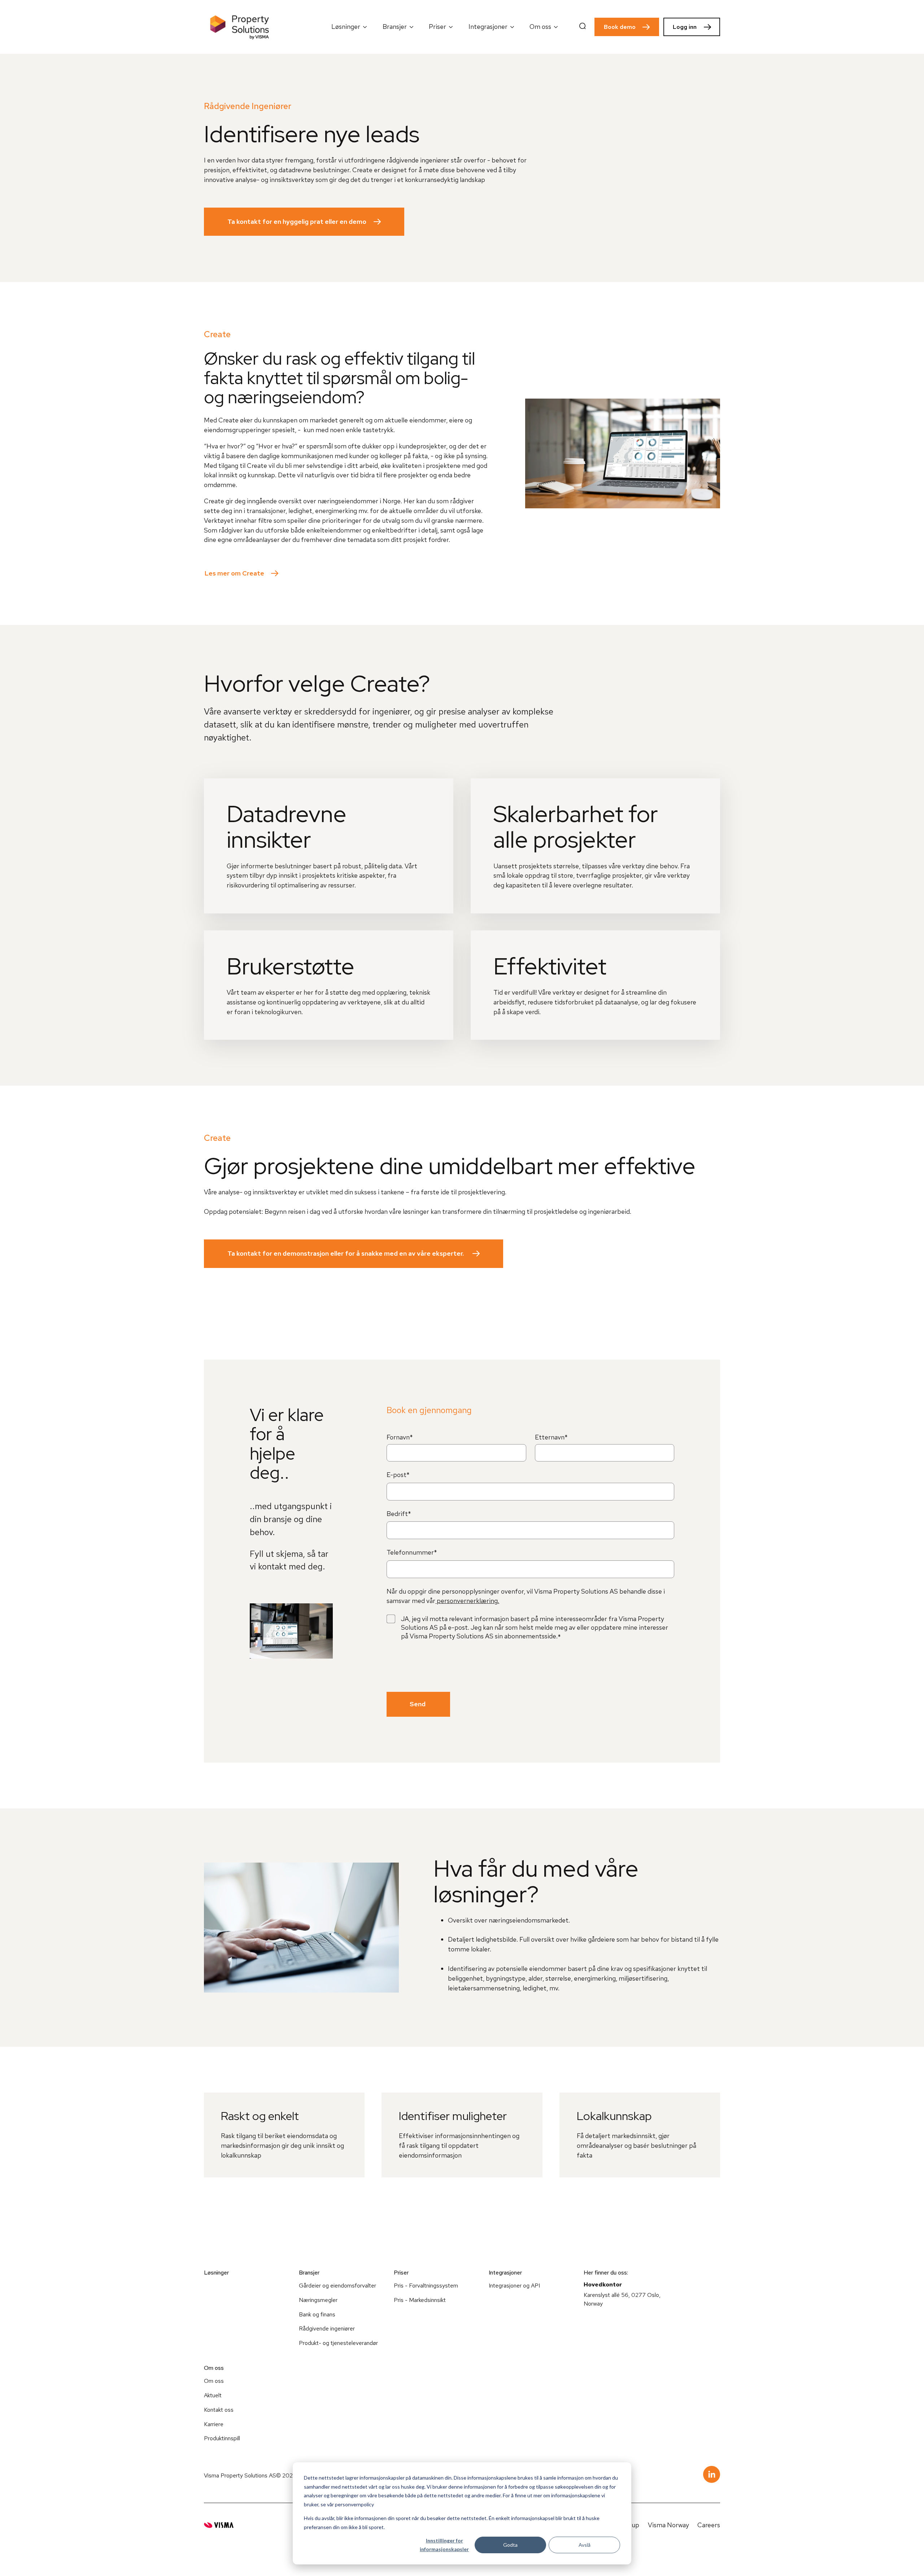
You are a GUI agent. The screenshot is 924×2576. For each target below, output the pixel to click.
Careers (709, 2525)
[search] (583, 27)
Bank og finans (317, 2314)
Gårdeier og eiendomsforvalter (337, 2286)
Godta (510, 2545)
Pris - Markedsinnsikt (420, 2300)
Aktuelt (213, 2395)
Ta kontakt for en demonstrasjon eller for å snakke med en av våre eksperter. (346, 1253)
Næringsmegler (318, 2300)
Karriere (214, 2424)
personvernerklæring (467, 1601)
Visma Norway (668, 2525)
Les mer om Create (234, 573)
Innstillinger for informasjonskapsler (444, 2545)
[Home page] (240, 27)
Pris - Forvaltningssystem (426, 2286)
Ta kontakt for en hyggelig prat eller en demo (297, 221)
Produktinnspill (222, 2438)
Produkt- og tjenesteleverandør (338, 2343)
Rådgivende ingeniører (327, 2329)
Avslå (585, 2545)
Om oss (214, 2381)
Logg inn (685, 27)
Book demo (620, 27)
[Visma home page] (219, 2525)
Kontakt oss (219, 2410)
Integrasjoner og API (514, 2286)
